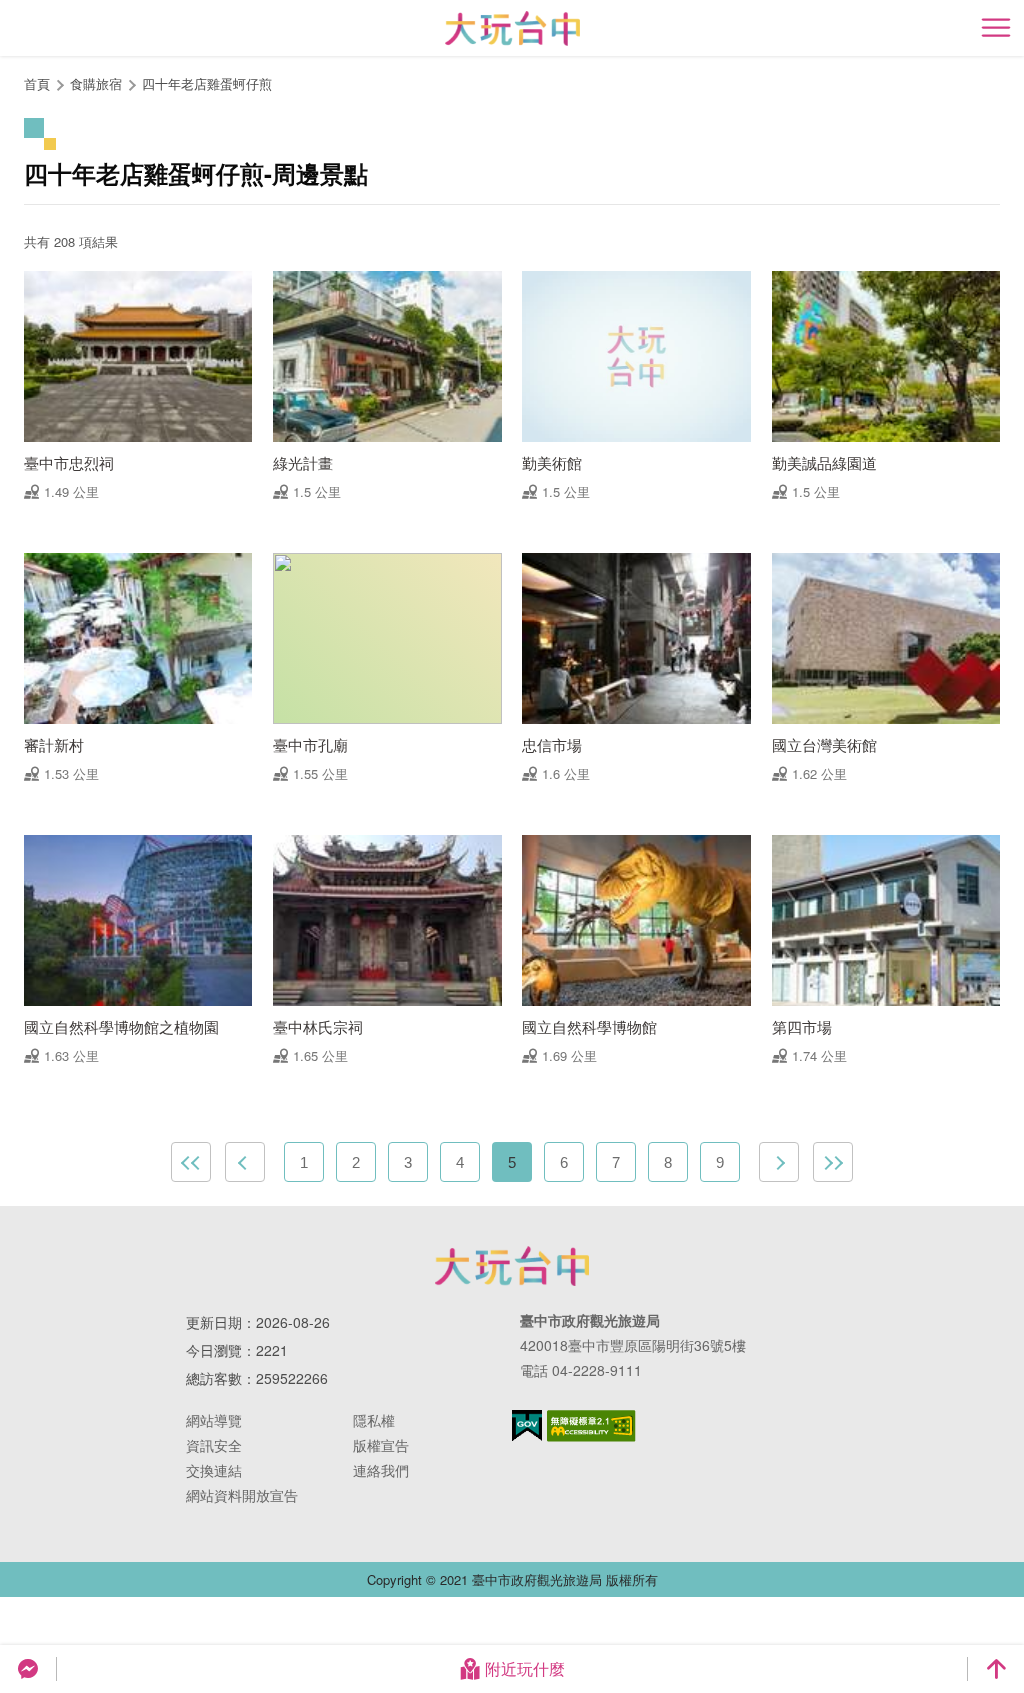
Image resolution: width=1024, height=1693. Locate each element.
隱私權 (374, 1420)
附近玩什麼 (525, 1668)
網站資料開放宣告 (242, 1495)
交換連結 (214, 1470)
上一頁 (245, 1162)
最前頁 (191, 1162)
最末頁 (833, 1162)
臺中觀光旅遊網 (512, 28)
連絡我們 (381, 1470)
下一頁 (779, 1162)
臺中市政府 (512, 1266)
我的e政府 (527, 1425)
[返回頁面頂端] (996, 1669)
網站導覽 (214, 1420)
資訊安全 (214, 1445)
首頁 (37, 83)
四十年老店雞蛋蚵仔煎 (207, 83)
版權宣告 (381, 1445)
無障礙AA (591, 1426)
